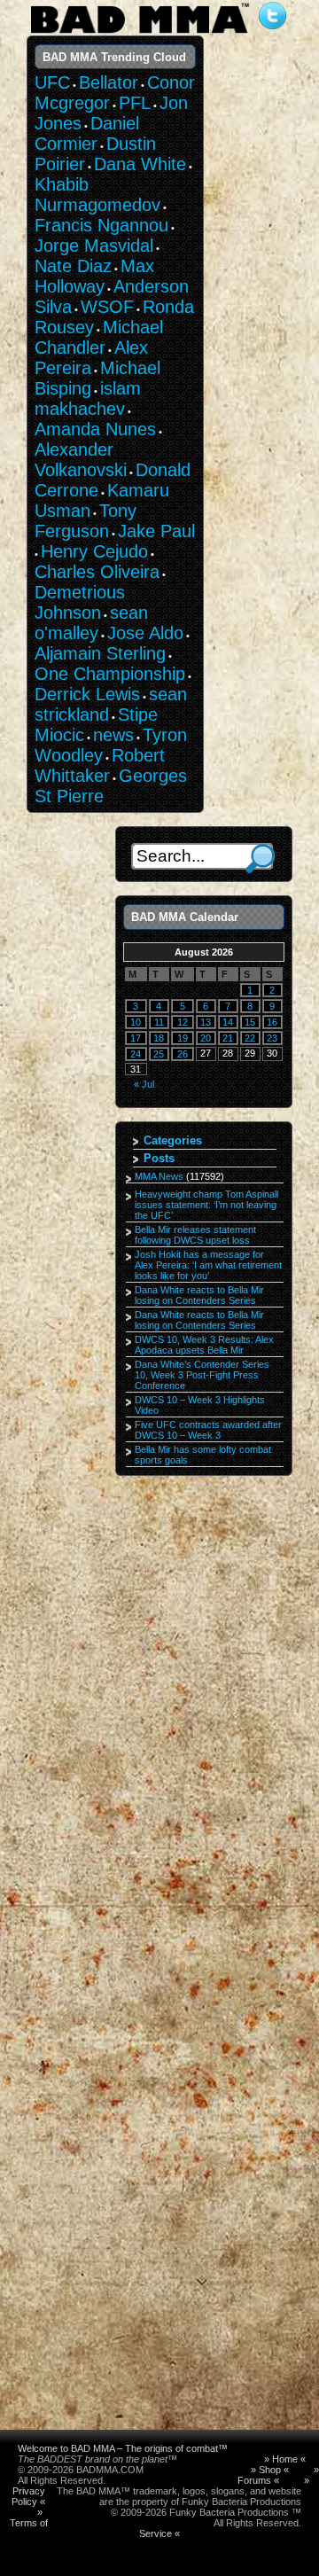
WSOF (107, 307)
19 (183, 1038)
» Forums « (278, 2475)
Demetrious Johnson (80, 602)
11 (159, 1022)
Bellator (109, 82)
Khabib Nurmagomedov (97, 195)
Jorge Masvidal (94, 246)
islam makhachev (88, 398)
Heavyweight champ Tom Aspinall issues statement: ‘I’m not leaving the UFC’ (206, 1205)
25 (159, 1054)
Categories (173, 1140)
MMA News (159, 1176)
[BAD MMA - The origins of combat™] (140, 34)
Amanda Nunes (95, 429)
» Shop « (270, 2470)
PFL (135, 103)
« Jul (144, 1084)
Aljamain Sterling (100, 653)
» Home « (285, 2459)
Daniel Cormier (87, 133)
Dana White (140, 164)
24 (136, 1054)
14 (228, 1022)
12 (183, 1022)
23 (272, 1038)
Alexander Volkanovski (81, 460)
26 (183, 1054)
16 (272, 1022)
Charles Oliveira (97, 572)
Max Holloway (94, 276)
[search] (260, 859)
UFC (52, 82)
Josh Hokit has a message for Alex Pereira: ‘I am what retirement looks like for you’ (208, 1265)
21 (228, 1038)
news (113, 735)
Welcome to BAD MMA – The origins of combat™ (123, 2448)
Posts (159, 1158)
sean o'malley (91, 623)
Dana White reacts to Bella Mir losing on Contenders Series (199, 1295)
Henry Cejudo (94, 551)
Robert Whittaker (100, 765)
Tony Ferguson (86, 521)
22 (250, 1038)
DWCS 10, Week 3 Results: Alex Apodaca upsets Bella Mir (204, 1345)
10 (136, 1022)
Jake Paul (156, 531)
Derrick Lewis (87, 694)
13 (206, 1022)
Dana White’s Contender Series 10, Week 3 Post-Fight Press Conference (202, 1375)
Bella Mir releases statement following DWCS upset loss (195, 1235)
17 (136, 1038)
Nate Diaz (73, 266)
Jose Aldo (145, 633)
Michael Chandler (99, 337)
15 (250, 1022)
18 (159, 1038)
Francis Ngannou (101, 225)
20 (206, 1038)
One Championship (110, 674)
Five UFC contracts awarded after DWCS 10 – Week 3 (208, 1430)
